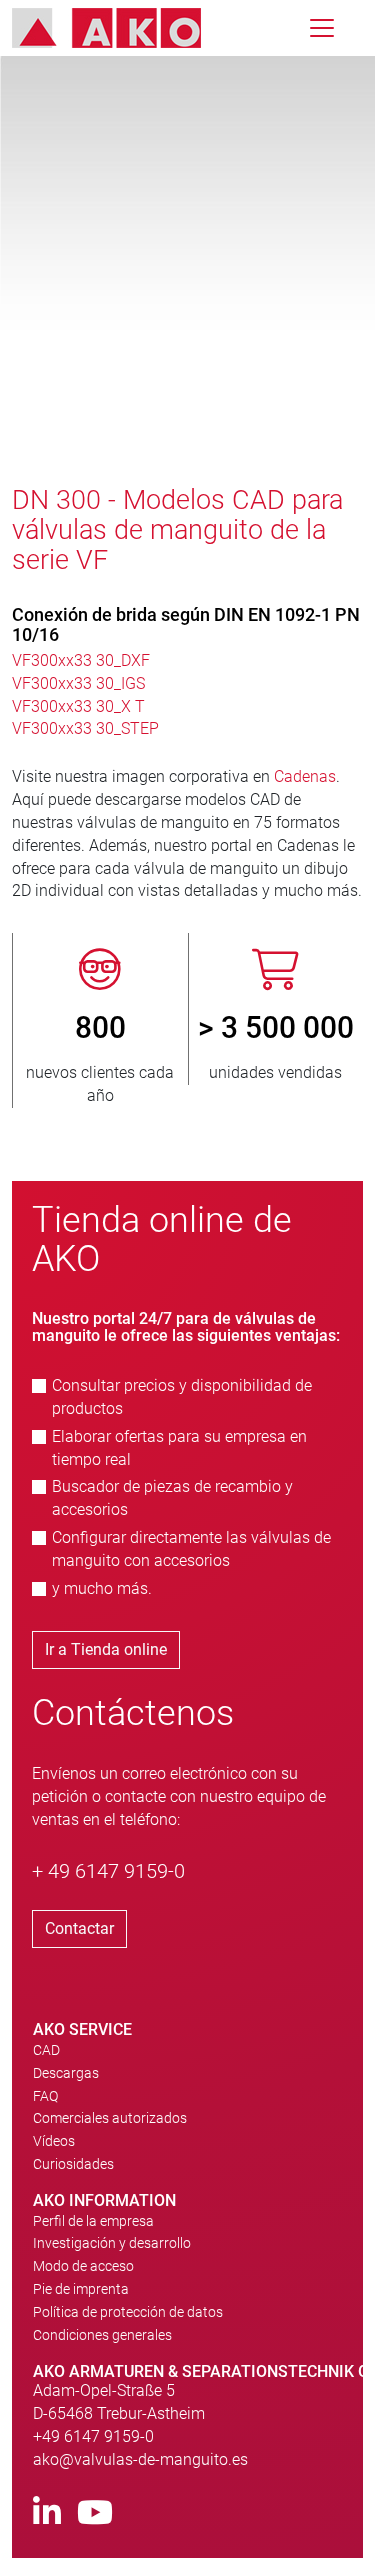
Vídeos (54, 2141)
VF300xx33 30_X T (78, 706)
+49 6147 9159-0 (93, 2436)
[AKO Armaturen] (121, 28)
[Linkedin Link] (47, 2513)
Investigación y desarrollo (112, 2243)
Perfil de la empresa (93, 2221)
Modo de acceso (83, 2266)
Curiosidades (73, 2164)
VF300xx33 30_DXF (81, 660)
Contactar (79, 1928)
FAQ (45, 2096)
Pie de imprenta (81, 2289)
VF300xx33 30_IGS (78, 683)
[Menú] (322, 28)
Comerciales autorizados (110, 2118)
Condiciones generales (102, 2335)
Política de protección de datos (128, 2312)
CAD (46, 2050)
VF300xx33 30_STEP (85, 728)
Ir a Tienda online (106, 1649)
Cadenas (305, 776)
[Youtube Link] (95, 2513)
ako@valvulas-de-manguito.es (140, 2459)
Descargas (66, 2073)
